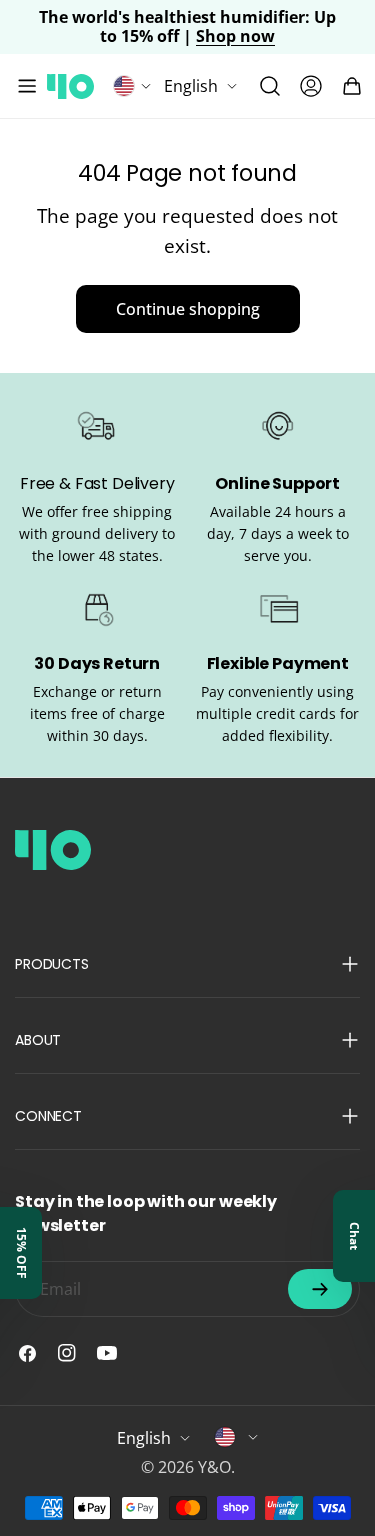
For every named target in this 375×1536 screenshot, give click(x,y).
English (191, 86)
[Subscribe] (320, 1289)
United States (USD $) (237, 1437)
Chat (354, 1236)
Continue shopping (188, 309)
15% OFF (21, 1253)
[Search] (270, 86)
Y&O (214, 1467)
